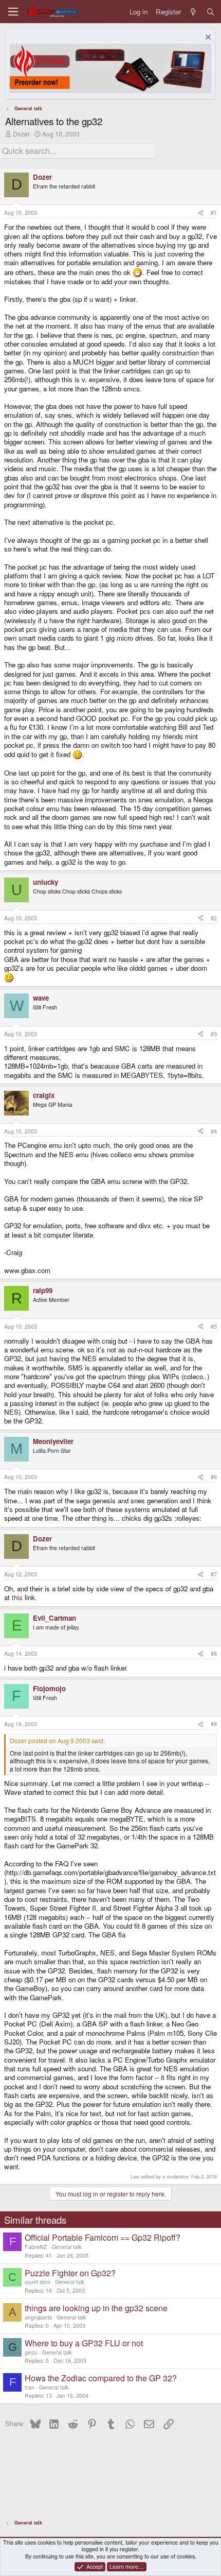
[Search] (210, 12)
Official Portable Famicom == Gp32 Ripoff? (103, 2237)
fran (30, 2387)
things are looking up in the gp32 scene (96, 2308)
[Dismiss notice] (207, 38)
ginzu (31, 2352)
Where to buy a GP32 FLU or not (84, 2343)
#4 (214, 1131)
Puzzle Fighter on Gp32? (70, 2273)
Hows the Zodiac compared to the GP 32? (101, 2378)
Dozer (21, 134)
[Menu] (13, 12)
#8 (214, 1653)
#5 (214, 1326)
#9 (214, 1724)
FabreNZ (36, 2247)
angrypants (38, 2317)
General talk (67, 2247)
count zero (38, 2282)
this (17, 1597)
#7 (214, 1574)
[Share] (201, 213)
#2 (214, 918)
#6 (214, 1477)
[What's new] (194, 12)
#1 (214, 212)
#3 (214, 1034)
